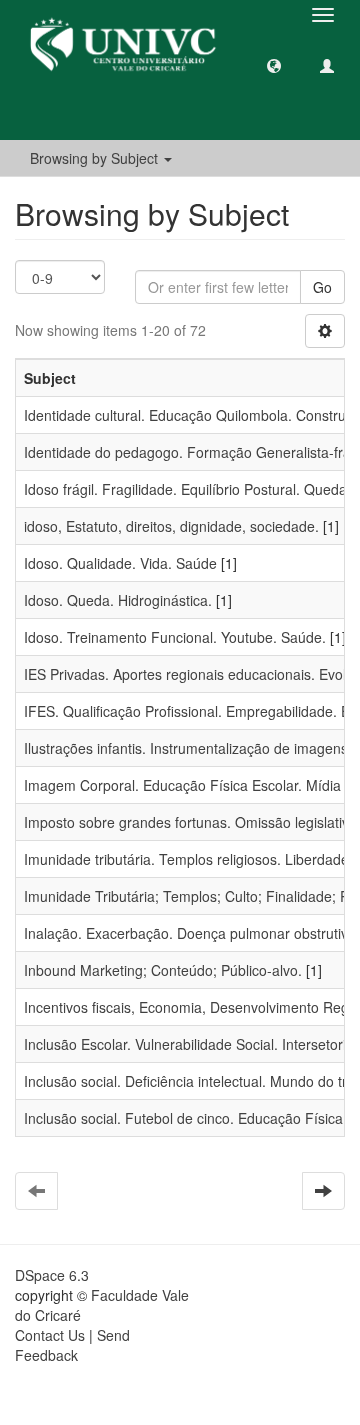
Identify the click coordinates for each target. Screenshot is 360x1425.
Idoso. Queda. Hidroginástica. (118, 600)
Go (322, 287)
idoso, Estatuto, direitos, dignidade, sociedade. (171, 526)
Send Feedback (72, 1345)
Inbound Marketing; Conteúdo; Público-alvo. (163, 970)
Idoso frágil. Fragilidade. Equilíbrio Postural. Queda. (187, 489)
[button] (274, 65)
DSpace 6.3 (52, 1275)
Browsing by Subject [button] (96, 158)
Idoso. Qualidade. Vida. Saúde (120, 563)
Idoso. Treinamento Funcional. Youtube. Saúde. (175, 637)
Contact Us (50, 1335)
